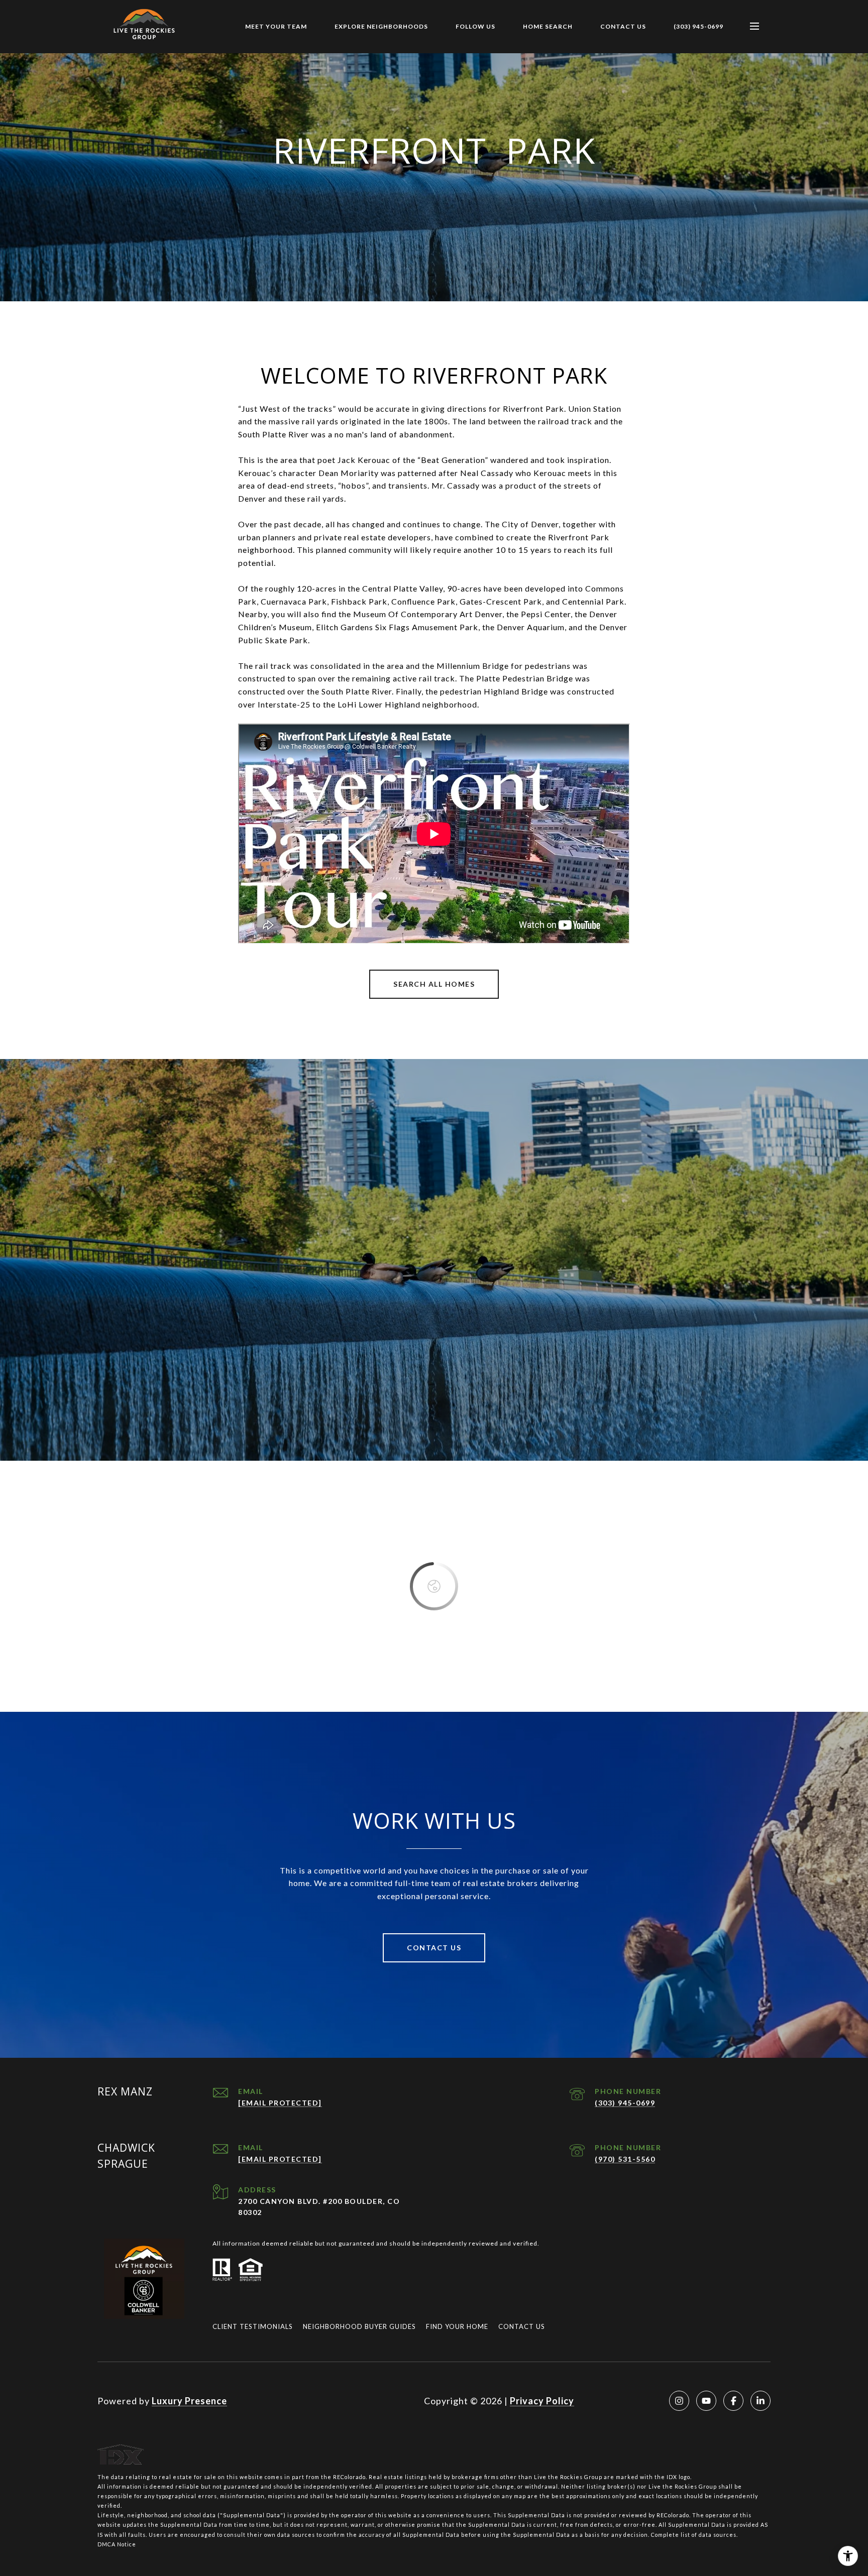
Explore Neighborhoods (381, 26)
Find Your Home (457, 2326)
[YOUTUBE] (706, 2401)
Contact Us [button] (434, 1948)
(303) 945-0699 (698, 26)
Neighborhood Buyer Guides (359, 2326)
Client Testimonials (253, 2326)
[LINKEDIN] (761, 2401)
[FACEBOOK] (733, 2401)
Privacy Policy (542, 2401)
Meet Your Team (276, 26)
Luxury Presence (189, 2401)
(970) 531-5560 (625, 2159)
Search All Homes (434, 984)
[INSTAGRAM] (679, 2401)
